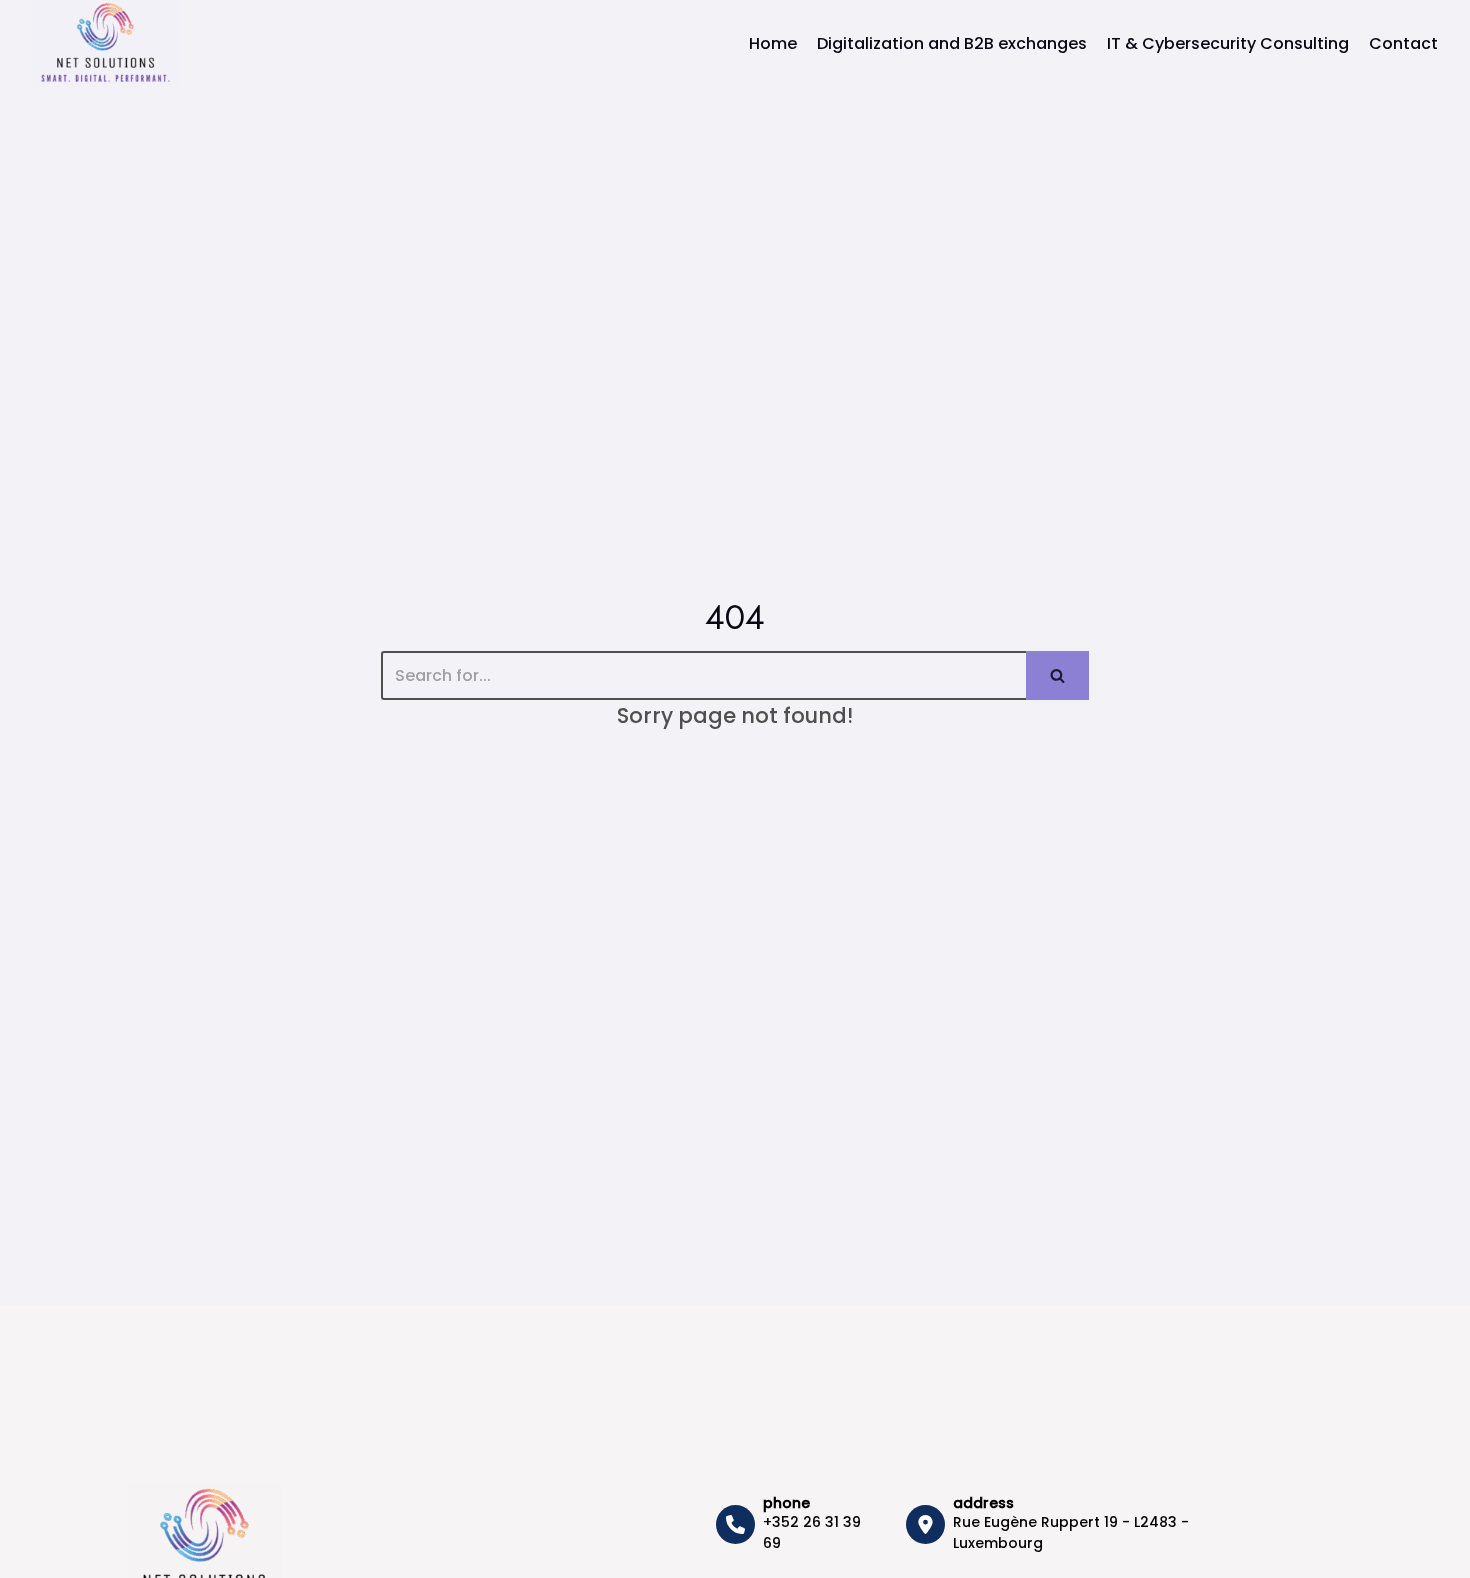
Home (773, 43)
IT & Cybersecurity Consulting (1228, 43)
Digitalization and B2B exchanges (952, 43)
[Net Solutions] (105, 43)
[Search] (1057, 675)
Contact (1403, 43)
